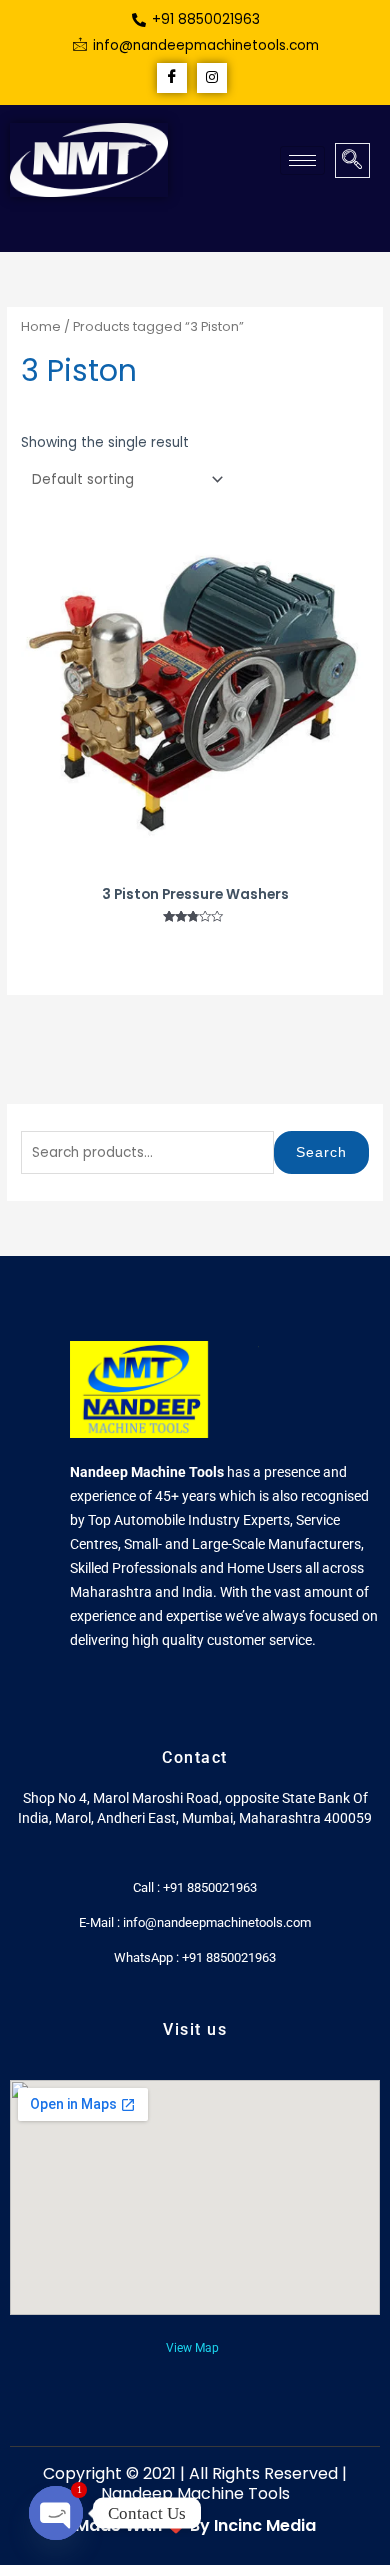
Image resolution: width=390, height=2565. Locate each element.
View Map (192, 2348)
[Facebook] (172, 78)
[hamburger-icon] (302, 160)
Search (321, 1152)
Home (41, 326)
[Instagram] (212, 78)
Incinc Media (265, 2525)
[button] (352, 160)
